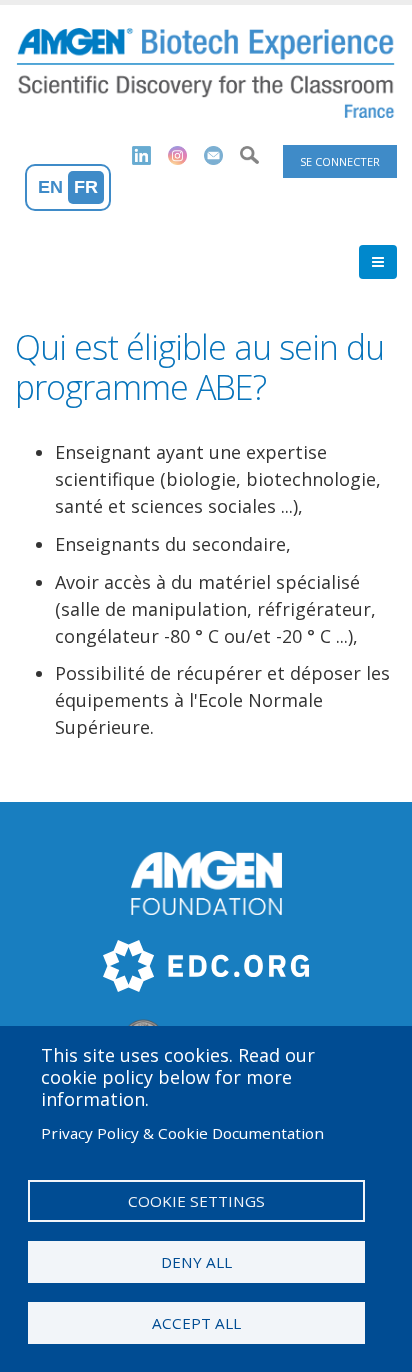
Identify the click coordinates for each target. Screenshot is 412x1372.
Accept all (196, 1323)
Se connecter (340, 161)
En (50, 187)
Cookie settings (196, 1201)
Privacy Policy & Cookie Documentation (182, 1133)
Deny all (196, 1262)
